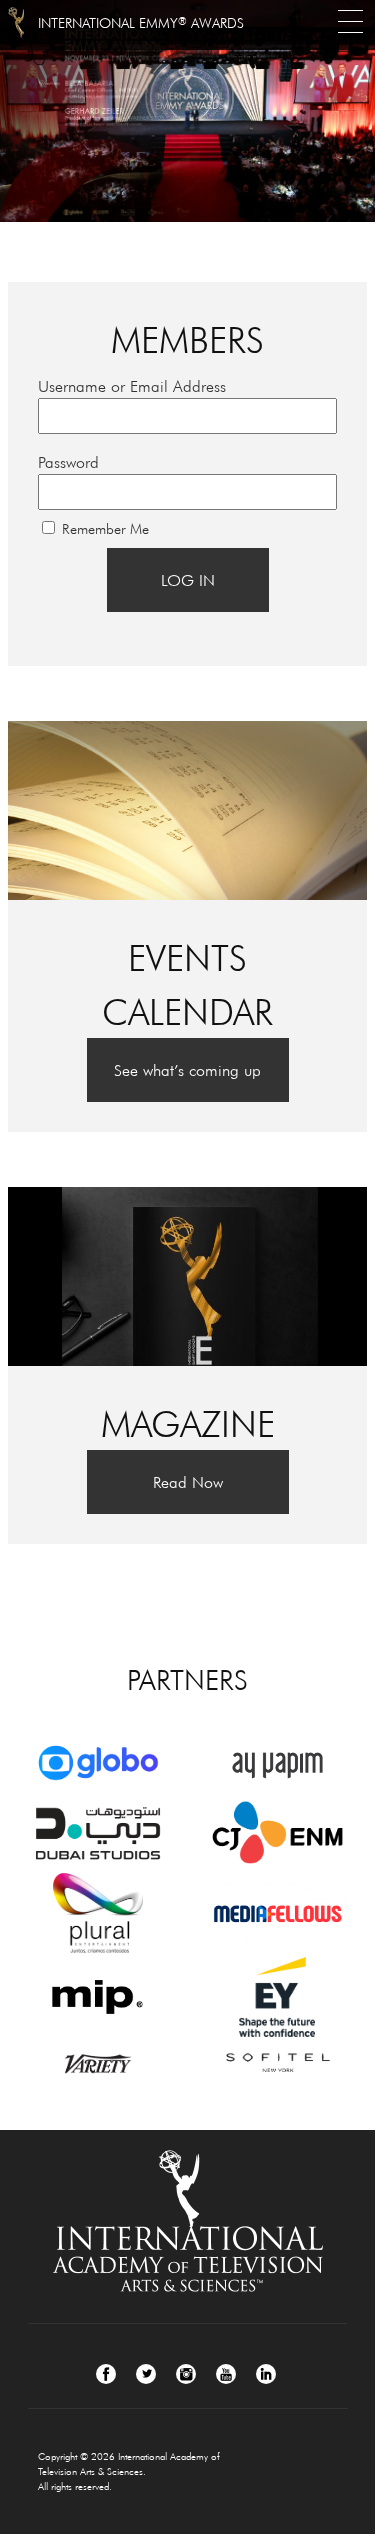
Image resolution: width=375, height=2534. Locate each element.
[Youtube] (226, 2374)
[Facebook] (106, 2374)
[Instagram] (186, 2374)
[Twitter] (146, 2374)
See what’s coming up (187, 1070)
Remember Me (105, 529)
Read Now (188, 1482)
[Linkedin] (266, 2374)
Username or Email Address (132, 386)
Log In (188, 580)
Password (68, 462)
